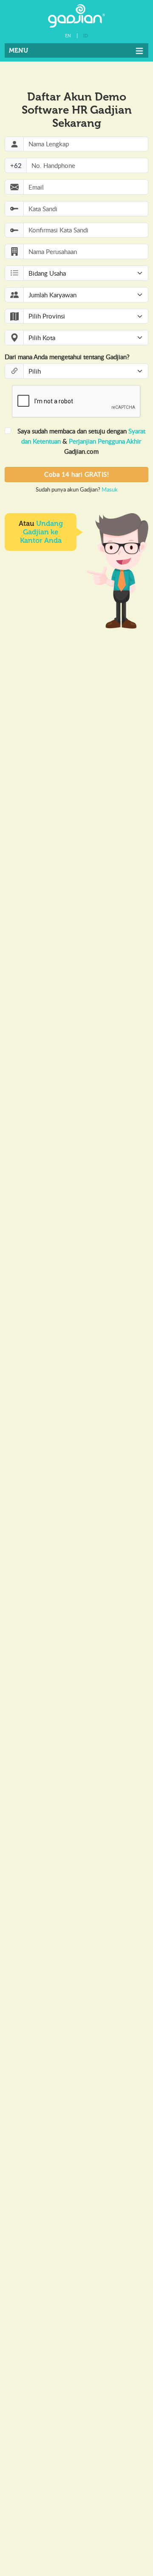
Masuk (110, 489)
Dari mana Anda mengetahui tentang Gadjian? (67, 357)
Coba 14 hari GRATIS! (76, 474)
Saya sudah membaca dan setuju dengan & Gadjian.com (81, 441)
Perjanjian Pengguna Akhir (105, 441)
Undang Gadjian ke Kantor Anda (41, 532)
